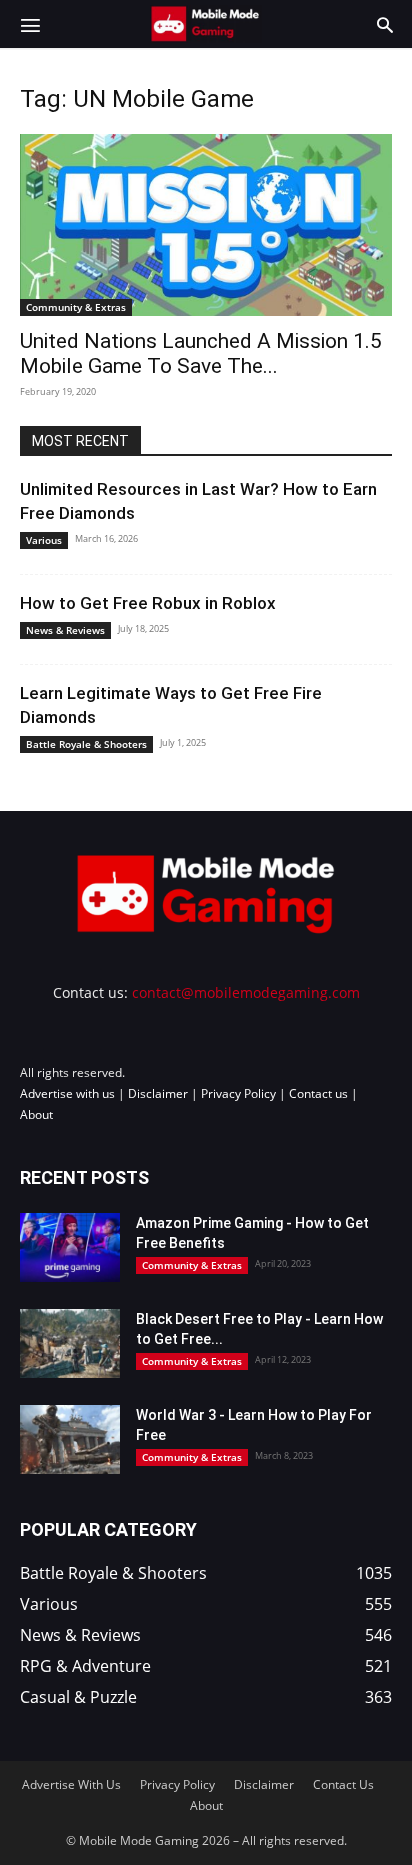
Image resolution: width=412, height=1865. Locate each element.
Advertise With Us (71, 1784)
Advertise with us (67, 1093)
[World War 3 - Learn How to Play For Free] (70, 1439)
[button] (30, 24)
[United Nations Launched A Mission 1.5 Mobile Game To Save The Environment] (206, 225)
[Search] (385, 24)
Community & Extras (76, 307)
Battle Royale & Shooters (86, 744)
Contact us (318, 1093)
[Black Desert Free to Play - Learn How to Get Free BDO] (70, 1343)
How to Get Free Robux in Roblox (148, 603)
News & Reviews (65, 630)
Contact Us (343, 1784)
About (36, 1114)
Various (44, 540)
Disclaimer (158, 1093)
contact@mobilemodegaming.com (246, 992)
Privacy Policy (238, 1093)
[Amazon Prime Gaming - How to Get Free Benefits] (70, 1247)
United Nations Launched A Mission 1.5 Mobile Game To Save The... (201, 353)
